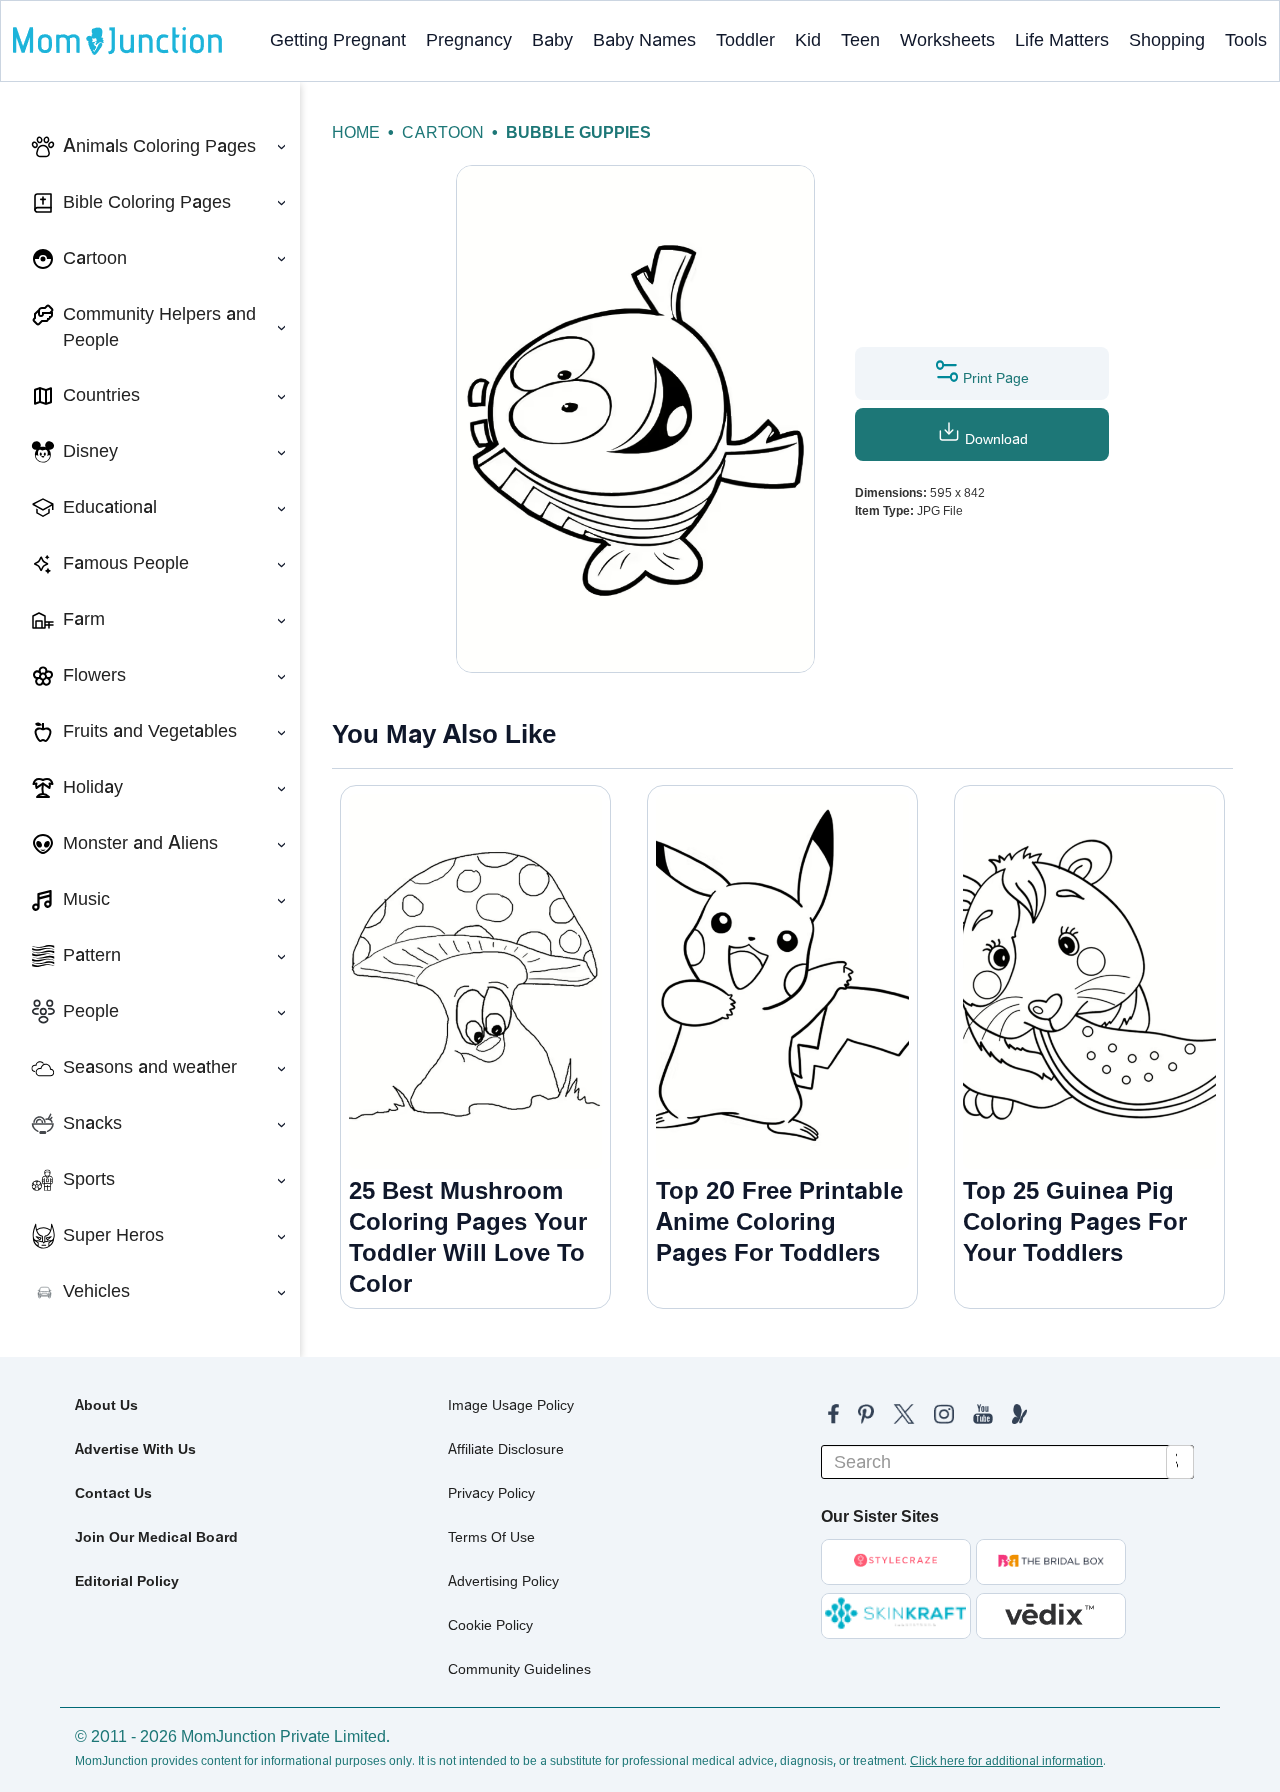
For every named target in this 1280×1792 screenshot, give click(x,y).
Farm (84, 619)
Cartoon (95, 258)
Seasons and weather (150, 1067)
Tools (1246, 40)
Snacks (92, 1123)
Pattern (92, 955)
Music (86, 899)
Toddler (745, 40)
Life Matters (1062, 40)
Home (356, 132)
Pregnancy (469, 40)
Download (994, 439)
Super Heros (113, 1235)
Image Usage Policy (511, 1405)
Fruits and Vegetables (150, 731)
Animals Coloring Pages (159, 146)
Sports (89, 1179)
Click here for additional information (1006, 1761)
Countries (101, 395)
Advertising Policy (503, 1581)
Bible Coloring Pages (147, 202)
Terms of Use (491, 1537)
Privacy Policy (491, 1493)
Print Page (994, 378)
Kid (808, 40)
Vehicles (96, 1291)
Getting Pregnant (338, 40)
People (91, 1011)
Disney (90, 451)
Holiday (93, 787)
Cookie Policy (490, 1625)
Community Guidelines (519, 1669)
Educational (110, 507)
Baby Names (644, 40)
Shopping (1167, 40)
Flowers (94, 675)
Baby (552, 40)
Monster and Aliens (140, 843)
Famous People (126, 563)
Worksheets (947, 40)
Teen (860, 40)
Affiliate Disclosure (506, 1449)
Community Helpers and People (159, 327)
